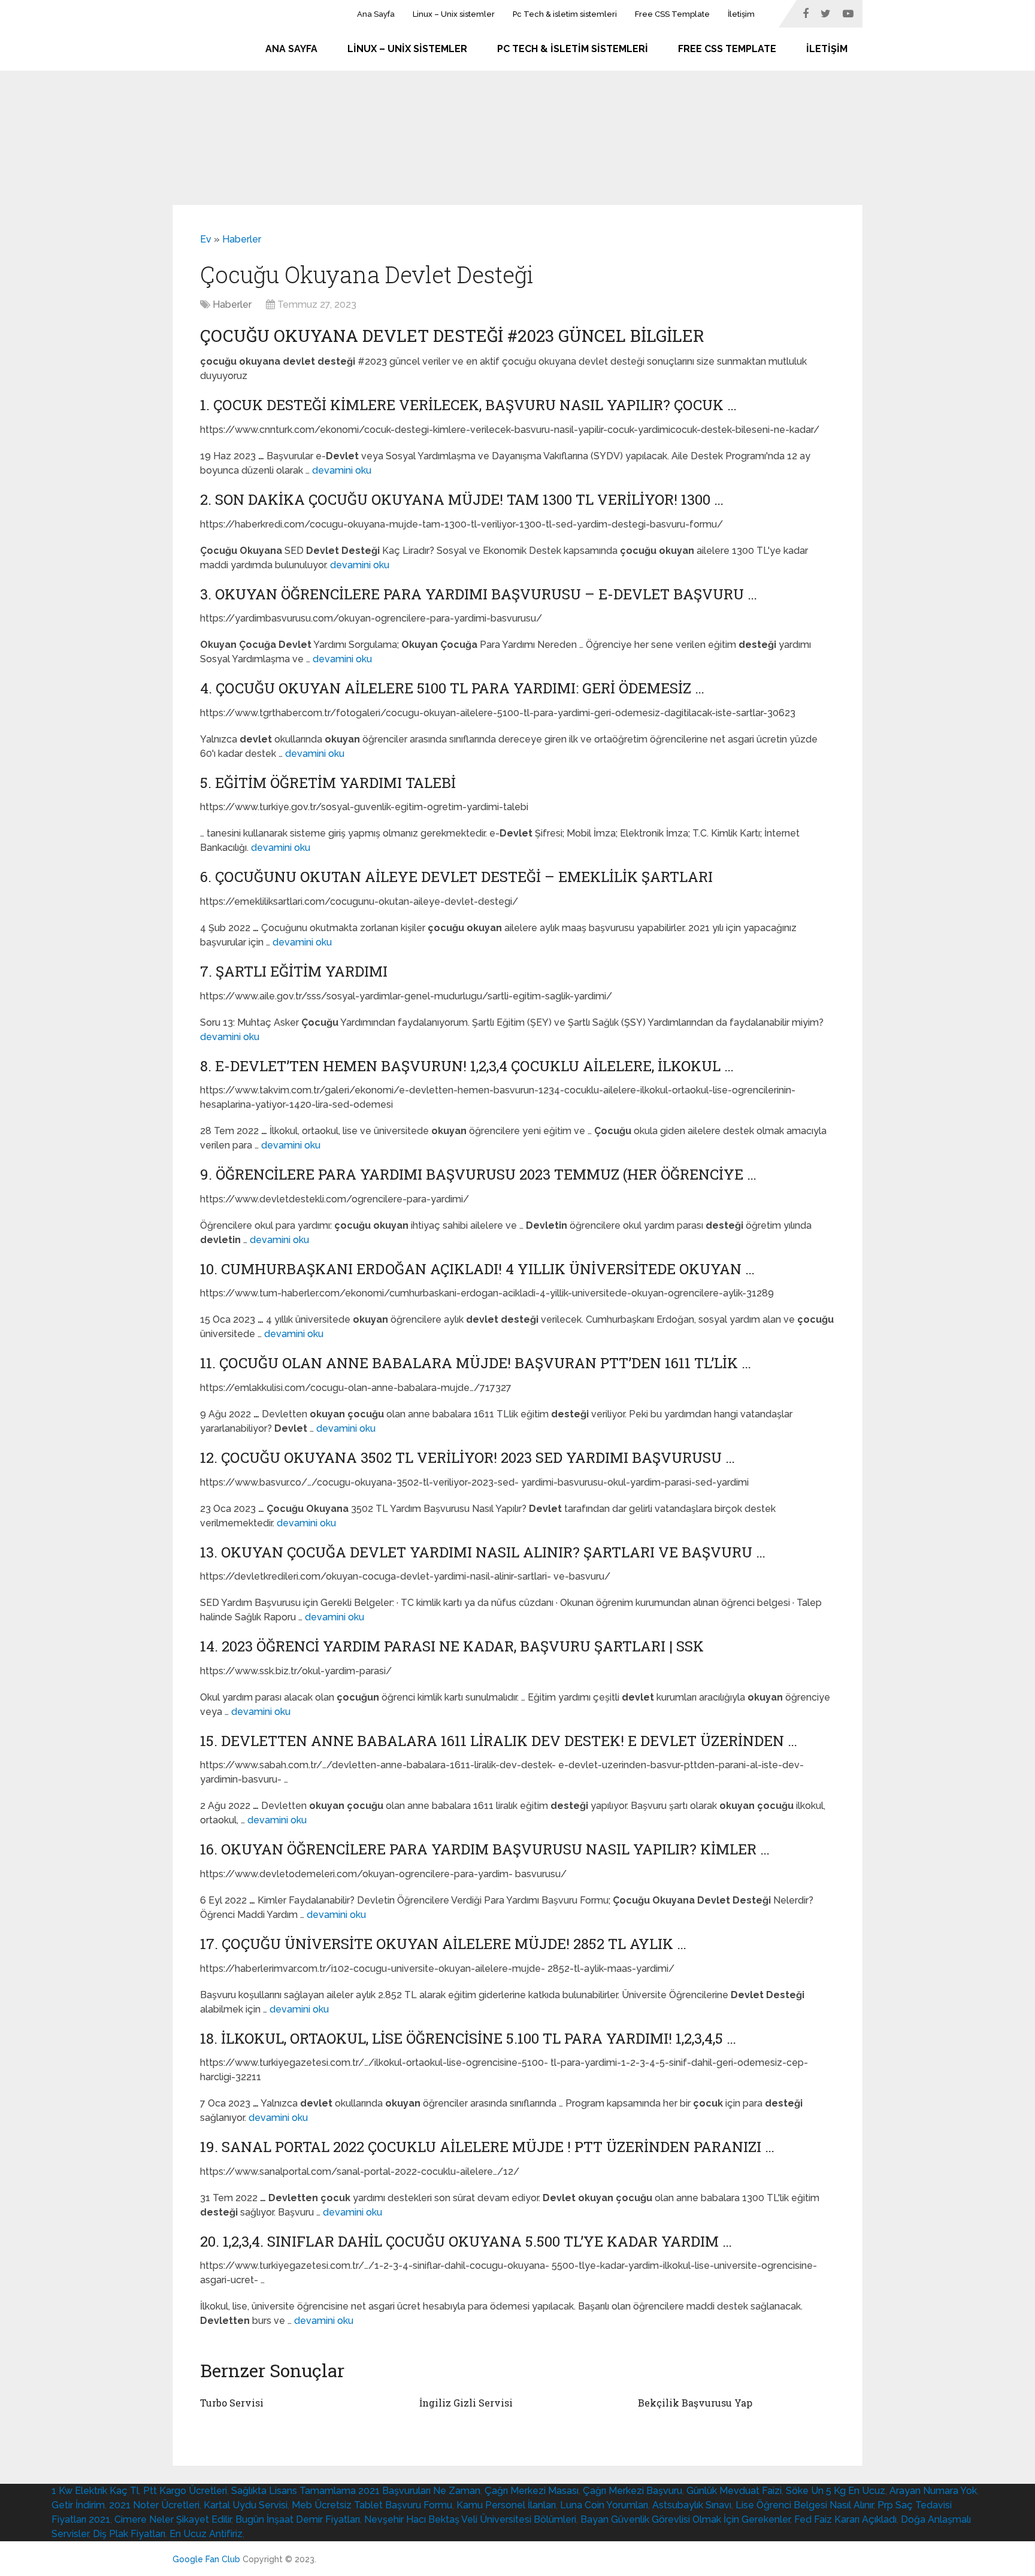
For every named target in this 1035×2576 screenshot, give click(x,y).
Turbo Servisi (232, 2403)
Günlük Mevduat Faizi (734, 2491)
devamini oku (342, 470)
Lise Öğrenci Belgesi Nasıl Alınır (804, 2505)
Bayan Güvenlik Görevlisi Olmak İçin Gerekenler (685, 2519)
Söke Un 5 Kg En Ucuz (836, 2491)
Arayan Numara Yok (933, 2491)
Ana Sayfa (376, 14)
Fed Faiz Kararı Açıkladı (845, 2519)
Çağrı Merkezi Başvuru (632, 2491)
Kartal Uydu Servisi (246, 2505)
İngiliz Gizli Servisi (466, 2403)
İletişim (741, 14)
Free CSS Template (672, 14)
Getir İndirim (78, 2505)
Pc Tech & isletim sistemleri (565, 14)
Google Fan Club (206, 2559)
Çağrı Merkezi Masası (532, 2491)
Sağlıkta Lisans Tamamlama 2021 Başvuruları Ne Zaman (356, 2491)
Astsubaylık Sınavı (692, 2505)
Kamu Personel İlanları (506, 2505)
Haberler (242, 239)
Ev (206, 239)
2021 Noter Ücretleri (154, 2505)
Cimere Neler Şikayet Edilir (173, 2519)
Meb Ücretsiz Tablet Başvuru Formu (372, 2505)
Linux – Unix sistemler (454, 14)
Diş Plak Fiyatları (129, 2534)
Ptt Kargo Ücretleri (185, 2491)
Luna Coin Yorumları (604, 2505)
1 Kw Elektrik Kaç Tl (95, 2491)
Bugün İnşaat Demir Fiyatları (298, 2519)
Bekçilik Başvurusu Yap (695, 2403)
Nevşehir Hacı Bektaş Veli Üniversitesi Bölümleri (470, 2519)
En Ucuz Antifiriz (206, 2534)
